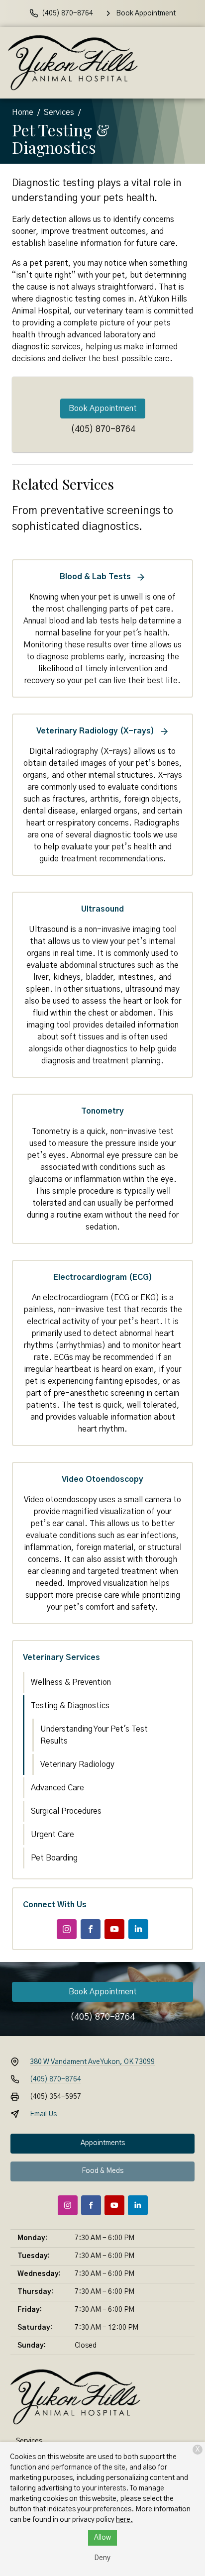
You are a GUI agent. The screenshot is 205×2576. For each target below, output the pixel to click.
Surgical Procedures (66, 1811)
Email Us (43, 2114)
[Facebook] (91, 1929)
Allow (102, 2538)
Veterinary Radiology (77, 1764)
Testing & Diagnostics (70, 1706)
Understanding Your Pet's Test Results (94, 1735)
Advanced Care (57, 1788)
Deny (102, 2558)
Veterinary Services (61, 1657)
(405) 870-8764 (103, 429)
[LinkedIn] (138, 1929)
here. (124, 2520)
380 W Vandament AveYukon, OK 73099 (92, 2062)
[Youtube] (114, 1929)
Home (23, 112)
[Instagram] (67, 1929)
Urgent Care (52, 1835)
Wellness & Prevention (71, 1682)
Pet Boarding (54, 1858)
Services (59, 112)
